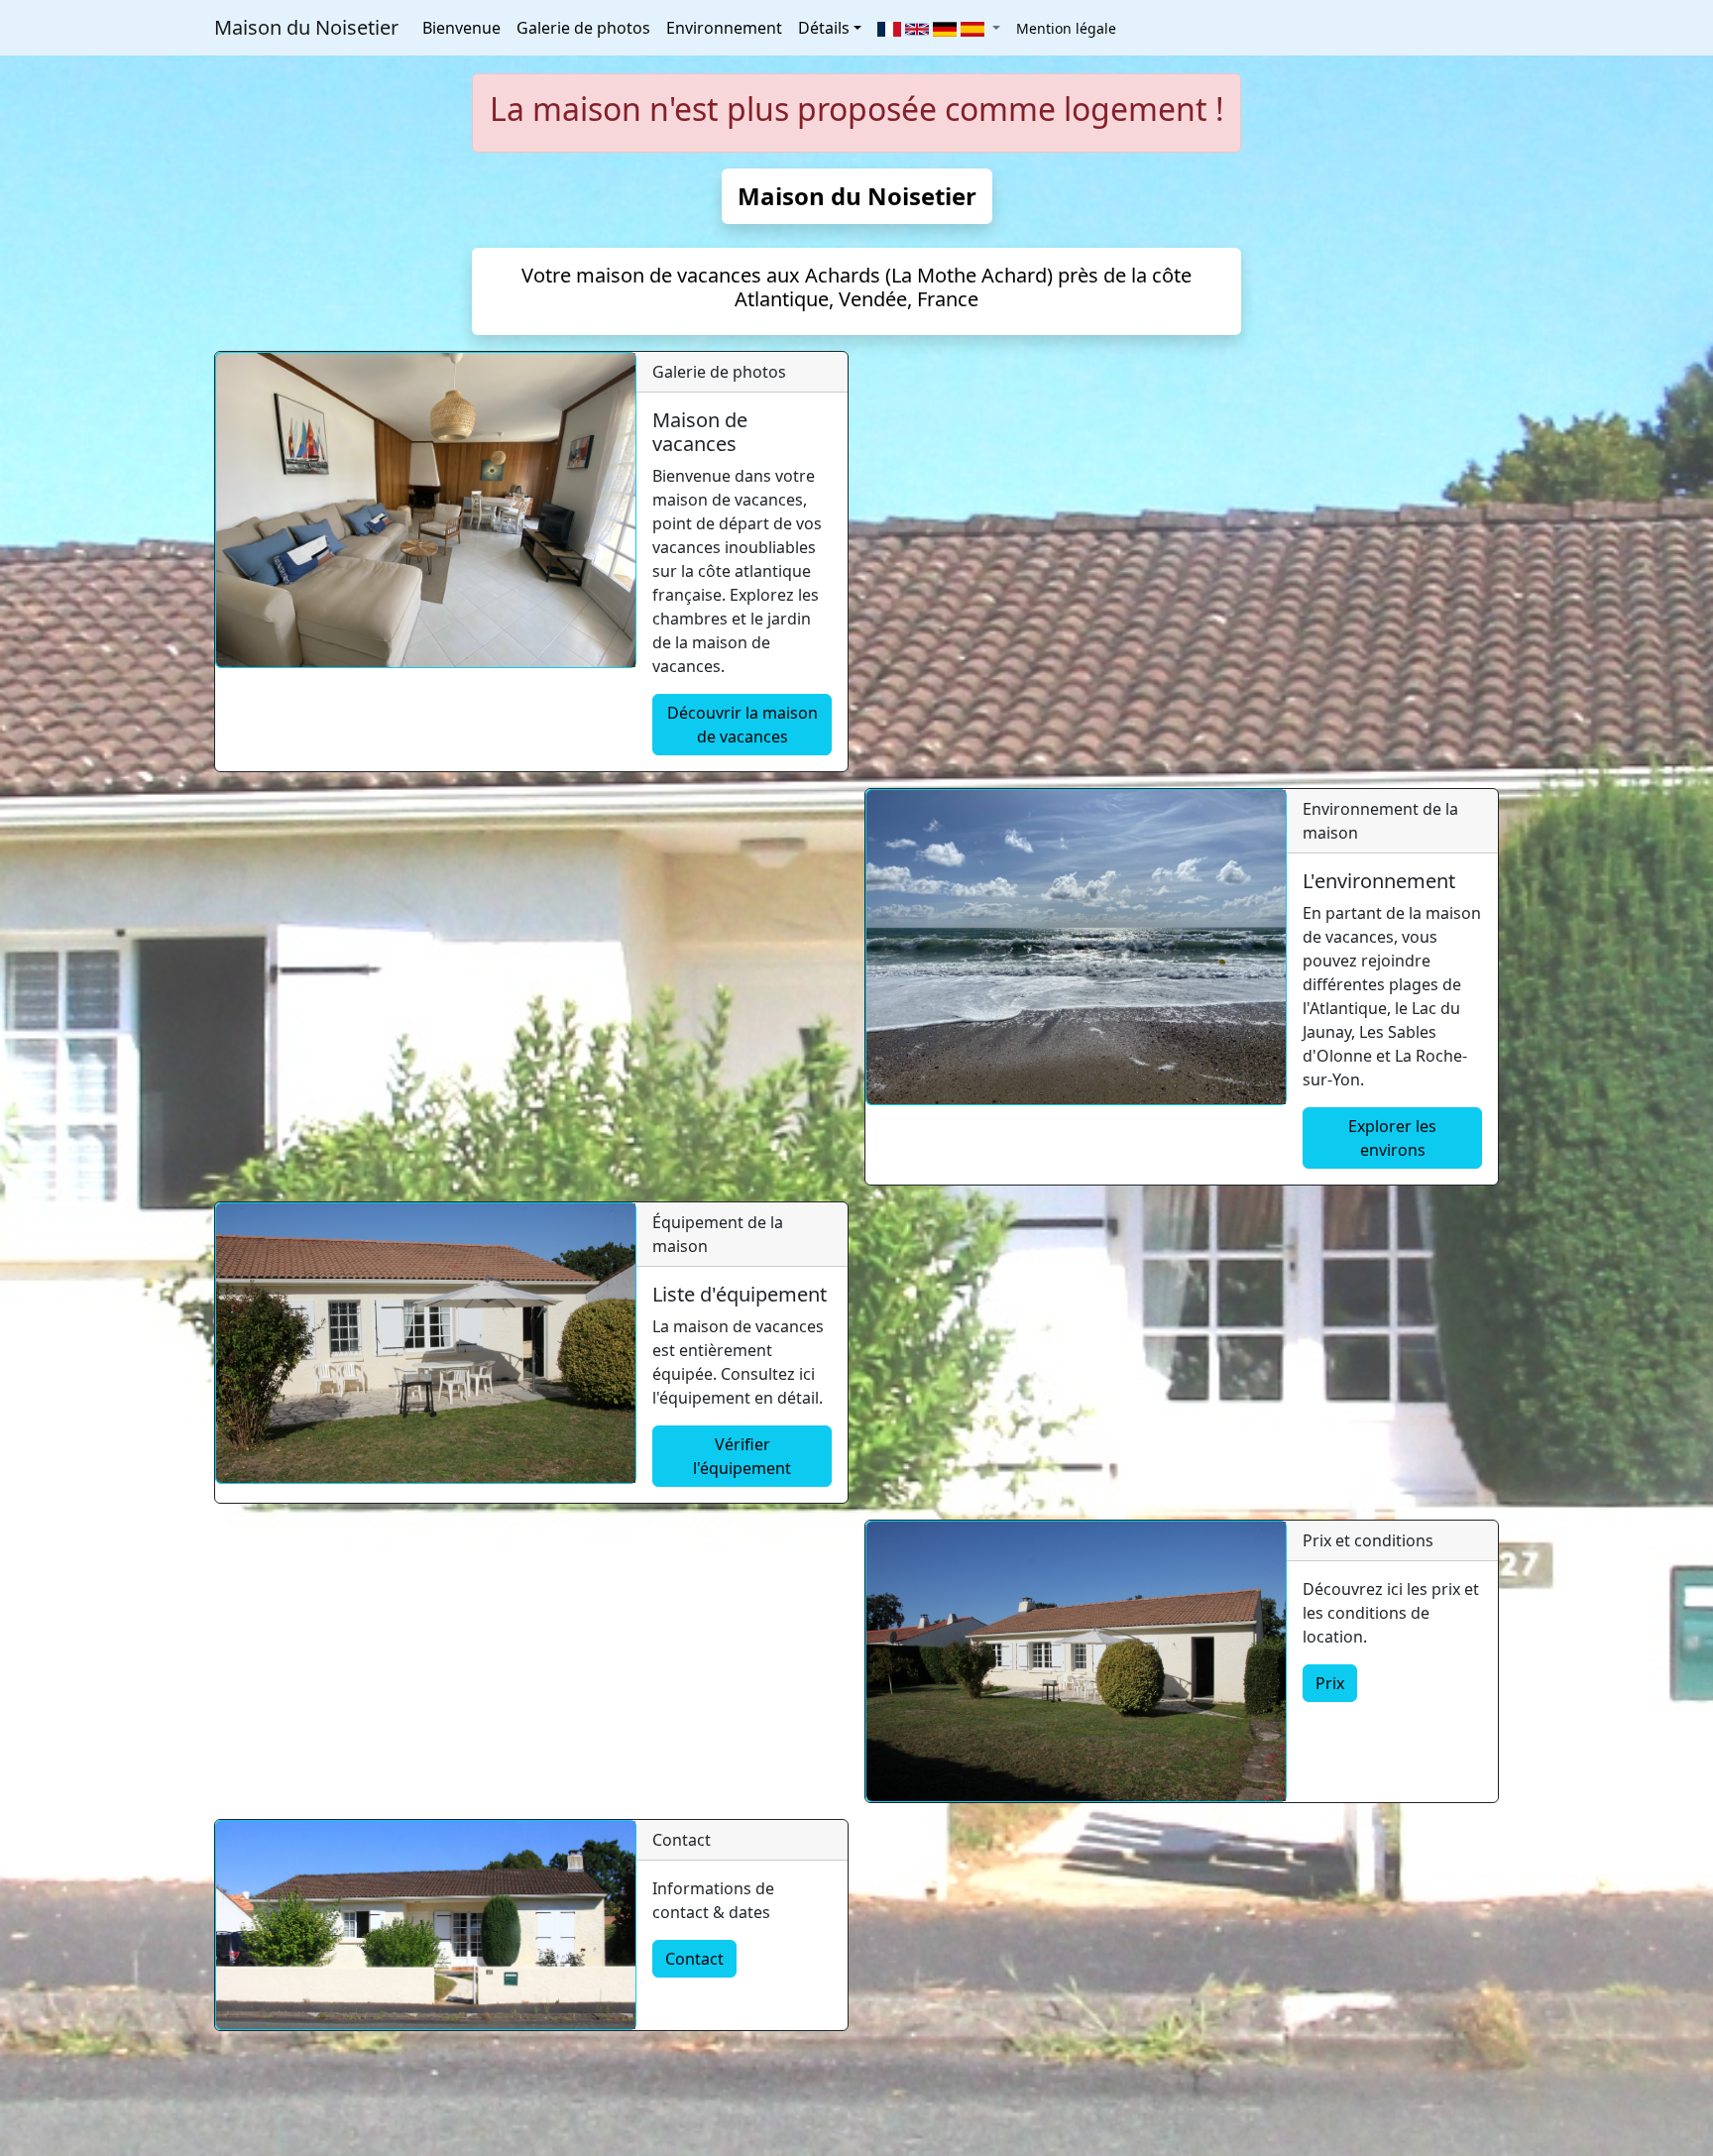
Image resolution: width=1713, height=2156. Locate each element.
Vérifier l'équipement (742, 1456)
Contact (694, 1959)
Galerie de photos (583, 28)
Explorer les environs (1392, 1138)
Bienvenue (461, 28)
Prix (1330, 1683)
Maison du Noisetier (306, 27)
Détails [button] (824, 28)
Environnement (724, 28)
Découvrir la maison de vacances (742, 725)
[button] (939, 28)
